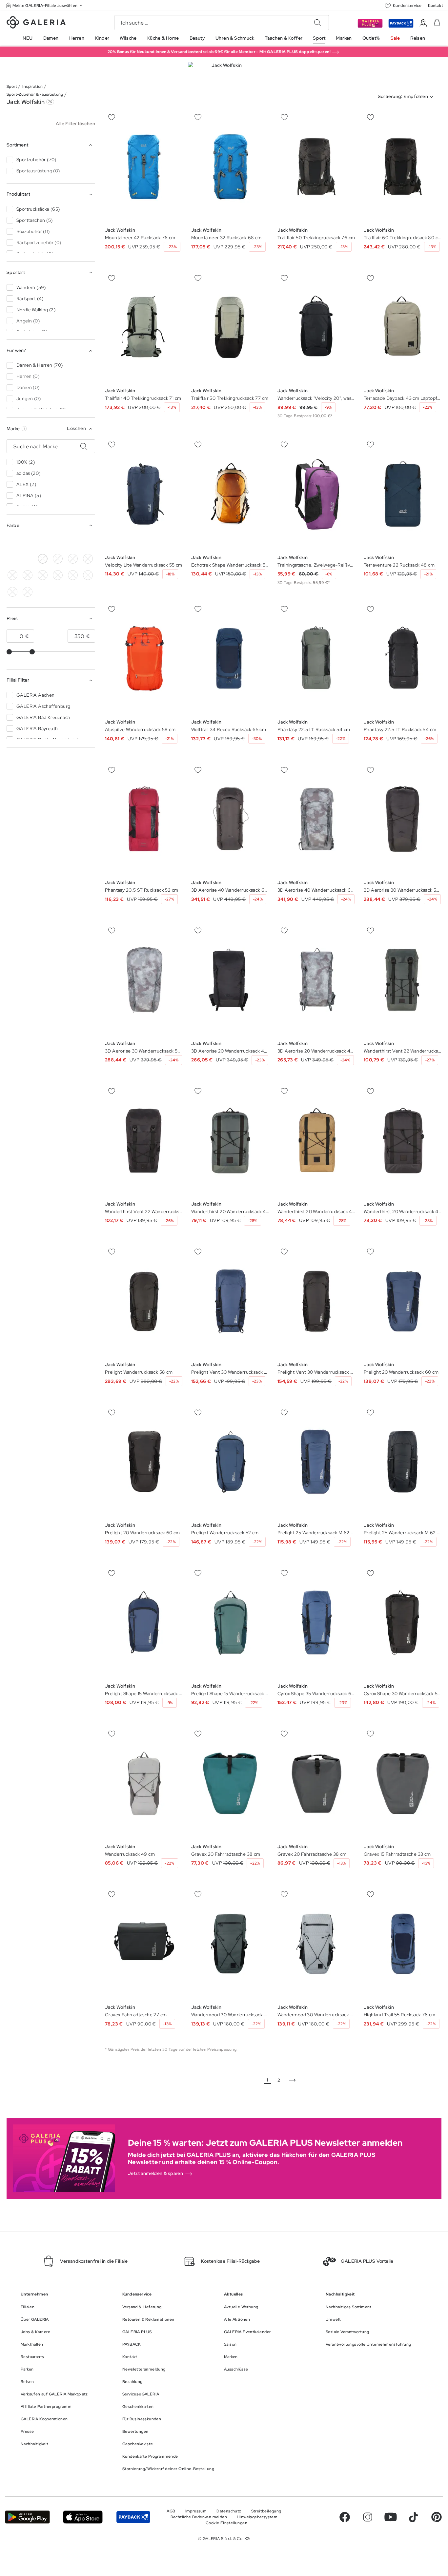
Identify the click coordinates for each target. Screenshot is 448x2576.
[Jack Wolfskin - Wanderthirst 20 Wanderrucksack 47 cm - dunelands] (230, 1141)
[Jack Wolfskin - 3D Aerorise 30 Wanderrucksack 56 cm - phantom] (403, 819)
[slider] (9, 652)
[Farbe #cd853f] (58, 542)
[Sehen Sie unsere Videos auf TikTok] (414, 2517)
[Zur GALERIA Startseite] (36, 23)
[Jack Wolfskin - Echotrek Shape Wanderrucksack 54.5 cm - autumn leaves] (230, 494)
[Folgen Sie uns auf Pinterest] (437, 2517)
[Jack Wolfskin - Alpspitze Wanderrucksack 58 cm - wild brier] (144, 659)
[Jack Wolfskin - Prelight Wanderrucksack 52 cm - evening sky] (230, 1462)
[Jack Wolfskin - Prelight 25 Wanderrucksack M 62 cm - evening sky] (316, 1462)
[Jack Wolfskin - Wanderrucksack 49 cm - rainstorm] (144, 1783)
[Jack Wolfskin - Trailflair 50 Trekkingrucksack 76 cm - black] (316, 167)
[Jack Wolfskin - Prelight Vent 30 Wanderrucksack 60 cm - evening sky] (230, 1301)
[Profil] (423, 23)
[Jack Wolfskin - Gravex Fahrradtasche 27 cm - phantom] (144, 1944)
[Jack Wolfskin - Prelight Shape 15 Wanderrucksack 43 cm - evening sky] (144, 1622)
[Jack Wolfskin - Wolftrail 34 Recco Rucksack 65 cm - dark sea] (230, 659)
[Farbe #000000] (12, 542)
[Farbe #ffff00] (28, 575)
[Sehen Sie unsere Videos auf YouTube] (391, 2517)
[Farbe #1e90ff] (88, 542)
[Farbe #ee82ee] (88, 559)
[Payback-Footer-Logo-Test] (133, 2517)
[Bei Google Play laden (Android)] (27, 2517)
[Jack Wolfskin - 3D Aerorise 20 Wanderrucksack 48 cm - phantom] (230, 980)
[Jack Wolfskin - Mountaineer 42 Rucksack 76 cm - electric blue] (144, 167)
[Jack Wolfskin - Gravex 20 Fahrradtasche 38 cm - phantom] (230, 1783)
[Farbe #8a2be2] (73, 559)
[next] (292, 2080)
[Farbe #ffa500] (28, 559)
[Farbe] (43, 575)
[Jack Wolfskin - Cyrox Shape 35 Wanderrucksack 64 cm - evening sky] (316, 1622)
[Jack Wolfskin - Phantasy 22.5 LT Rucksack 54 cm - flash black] (316, 659)
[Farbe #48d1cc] (58, 559)
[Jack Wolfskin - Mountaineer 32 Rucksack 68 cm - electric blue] (230, 167)
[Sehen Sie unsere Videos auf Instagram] (368, 2517)
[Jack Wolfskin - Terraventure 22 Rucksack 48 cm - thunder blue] (403, 494)
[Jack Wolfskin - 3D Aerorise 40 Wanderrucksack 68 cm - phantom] (230, 819)
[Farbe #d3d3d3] (28, 542)
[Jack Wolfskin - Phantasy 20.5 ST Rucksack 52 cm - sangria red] (144, 819)
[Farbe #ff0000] (12, 559)
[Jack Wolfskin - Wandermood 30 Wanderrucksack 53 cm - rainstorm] (230, 1944)
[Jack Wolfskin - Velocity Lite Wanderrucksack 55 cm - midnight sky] (144, 494)
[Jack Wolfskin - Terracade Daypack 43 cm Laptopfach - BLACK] (403, 327)
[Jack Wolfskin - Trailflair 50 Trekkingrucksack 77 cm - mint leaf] (230, 327)
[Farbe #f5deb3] (43, 542)
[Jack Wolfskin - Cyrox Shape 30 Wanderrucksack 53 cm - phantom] (403, 1622)
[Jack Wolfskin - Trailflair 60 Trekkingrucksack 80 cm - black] (403, 167)
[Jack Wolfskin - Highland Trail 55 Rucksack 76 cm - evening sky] (403, 1944)
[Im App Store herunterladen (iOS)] (83, 2517)
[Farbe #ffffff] (43, 559)
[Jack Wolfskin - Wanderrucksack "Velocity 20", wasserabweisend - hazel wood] (316, 327)
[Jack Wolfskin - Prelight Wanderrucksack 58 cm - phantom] (144, 1301)
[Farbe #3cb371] (73, 542)
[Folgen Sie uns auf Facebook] (345, 2517)
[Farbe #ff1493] (12, 575)
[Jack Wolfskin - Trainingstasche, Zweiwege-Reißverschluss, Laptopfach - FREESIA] (316, 494)
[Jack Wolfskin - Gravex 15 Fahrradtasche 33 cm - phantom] (403, 1783)
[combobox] (407, 97)
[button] (45, 5)
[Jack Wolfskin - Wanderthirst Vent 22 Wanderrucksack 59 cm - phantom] (403, 980)
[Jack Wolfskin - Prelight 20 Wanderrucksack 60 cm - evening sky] (403, 1301)
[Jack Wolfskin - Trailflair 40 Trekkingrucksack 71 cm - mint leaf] (144, 327)
